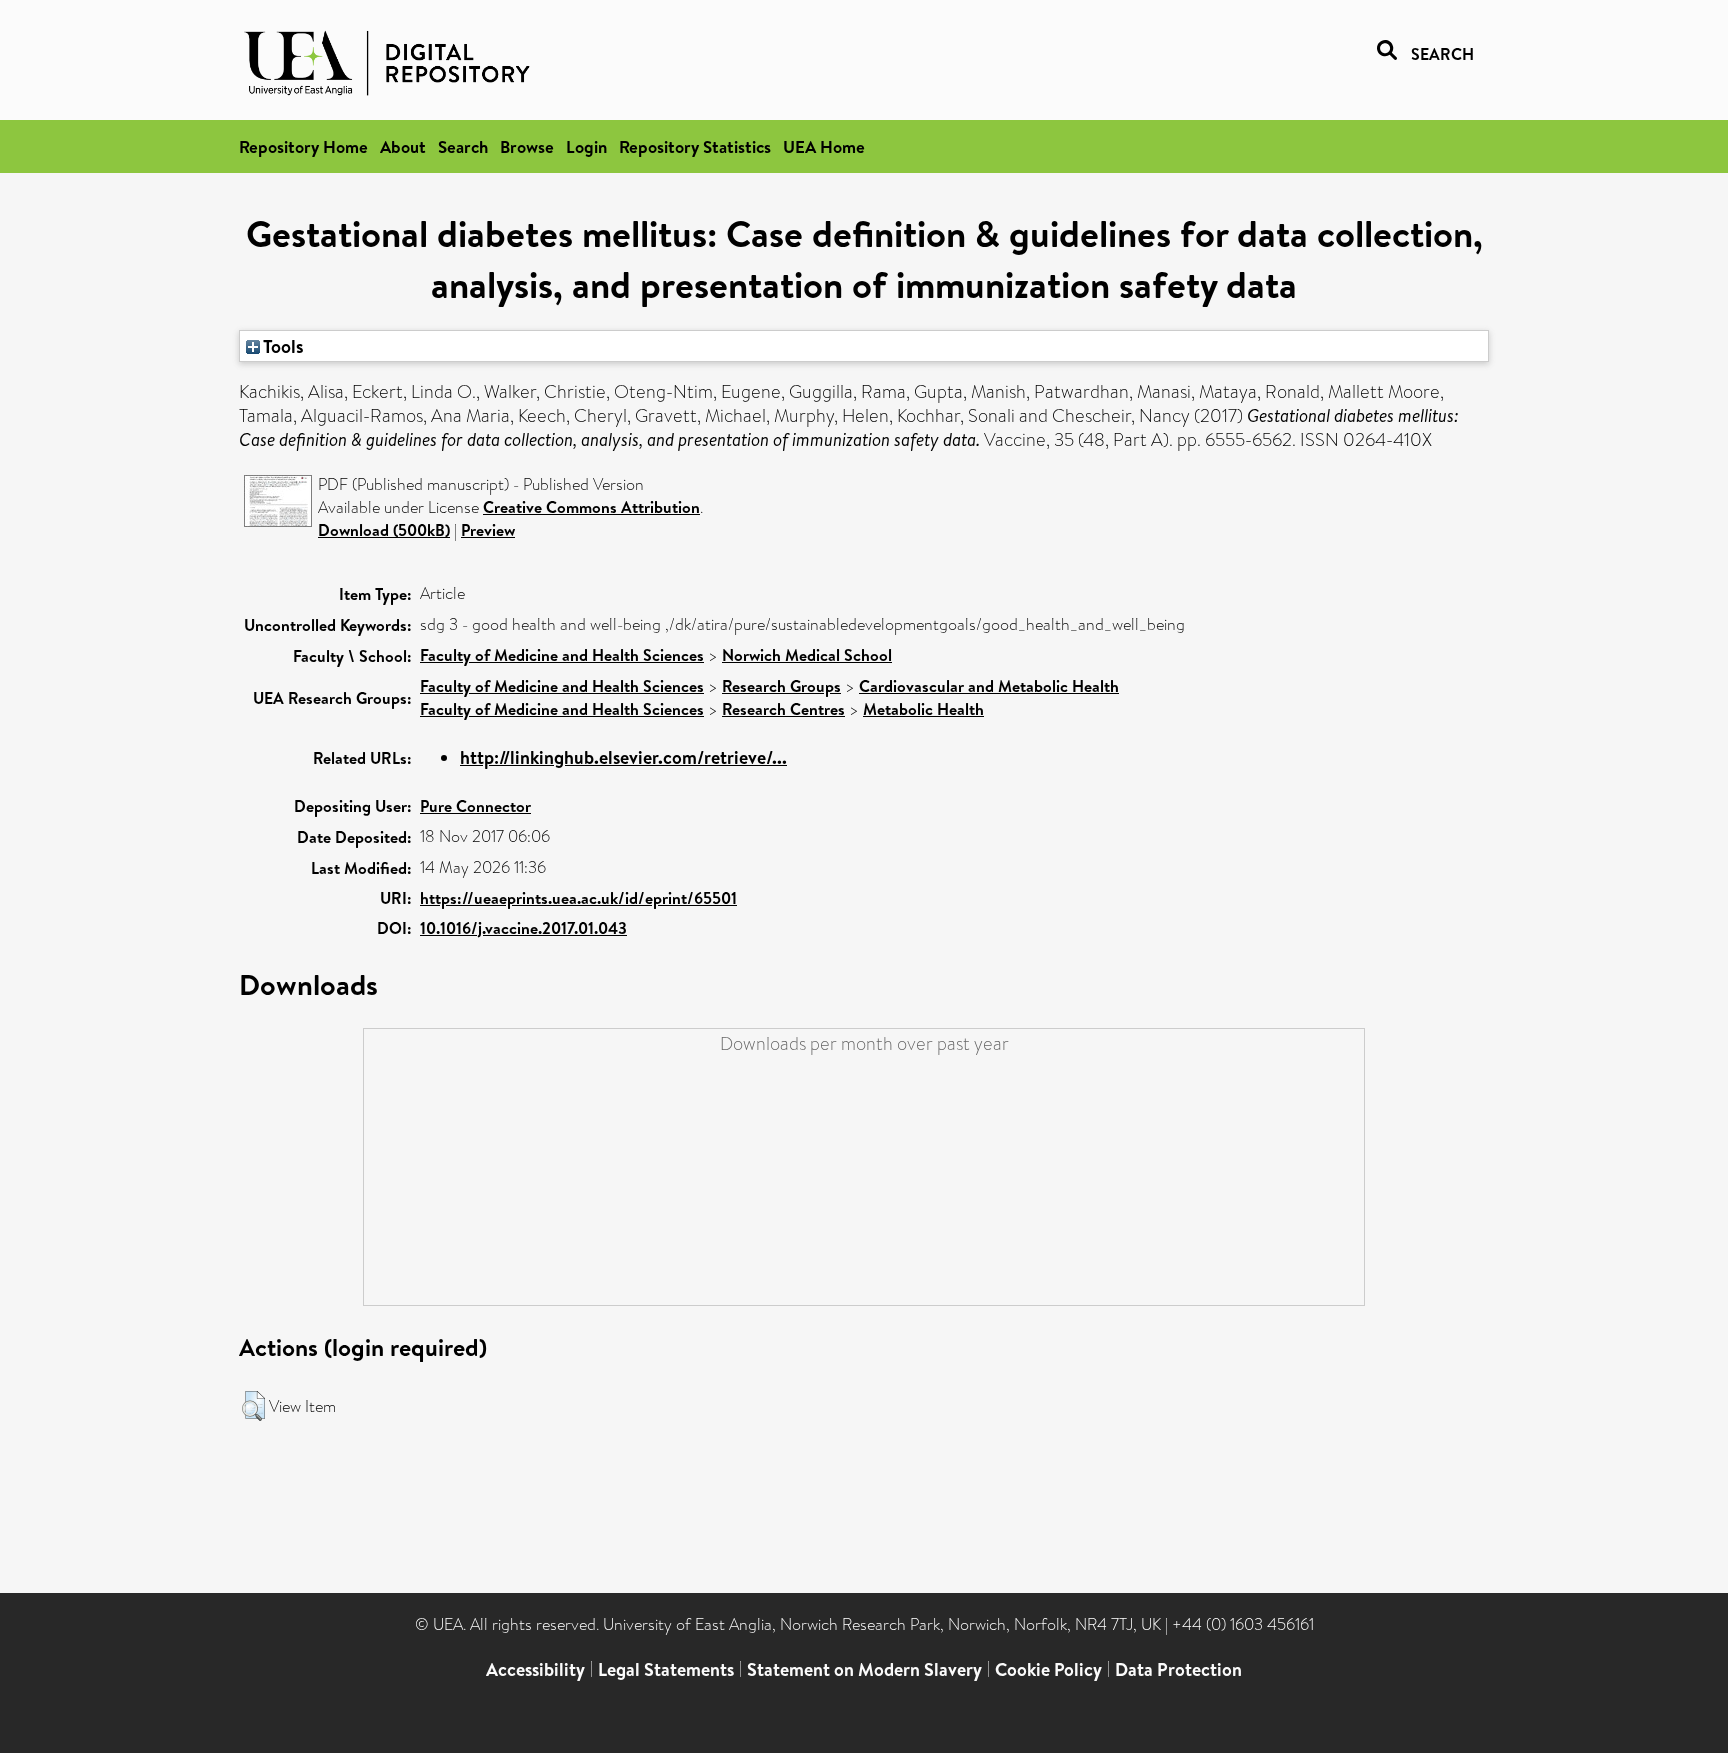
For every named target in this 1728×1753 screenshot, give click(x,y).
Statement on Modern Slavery (864, 1669)
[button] (253, 1406)
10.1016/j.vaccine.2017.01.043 (523, 928)
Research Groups (781, 686)
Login (586, 146)
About (403, 146)
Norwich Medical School (807, 655)
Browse (527, 146)
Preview (488, 530)
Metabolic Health (923, 709)
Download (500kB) (384, 530)
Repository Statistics (695, 146)
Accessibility (535, 1669)
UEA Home (824, 146)
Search (463, 146)
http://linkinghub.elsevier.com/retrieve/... (623, 757)
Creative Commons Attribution (591, 507)
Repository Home (303, 146)
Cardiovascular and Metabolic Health (989, 686)
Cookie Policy (1048, 1669)
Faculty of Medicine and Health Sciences (562, 655)
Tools (282, 346)
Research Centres (783, 709)
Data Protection (1178, 1669)
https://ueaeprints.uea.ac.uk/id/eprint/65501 (578, 898)
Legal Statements (666, 1669)
